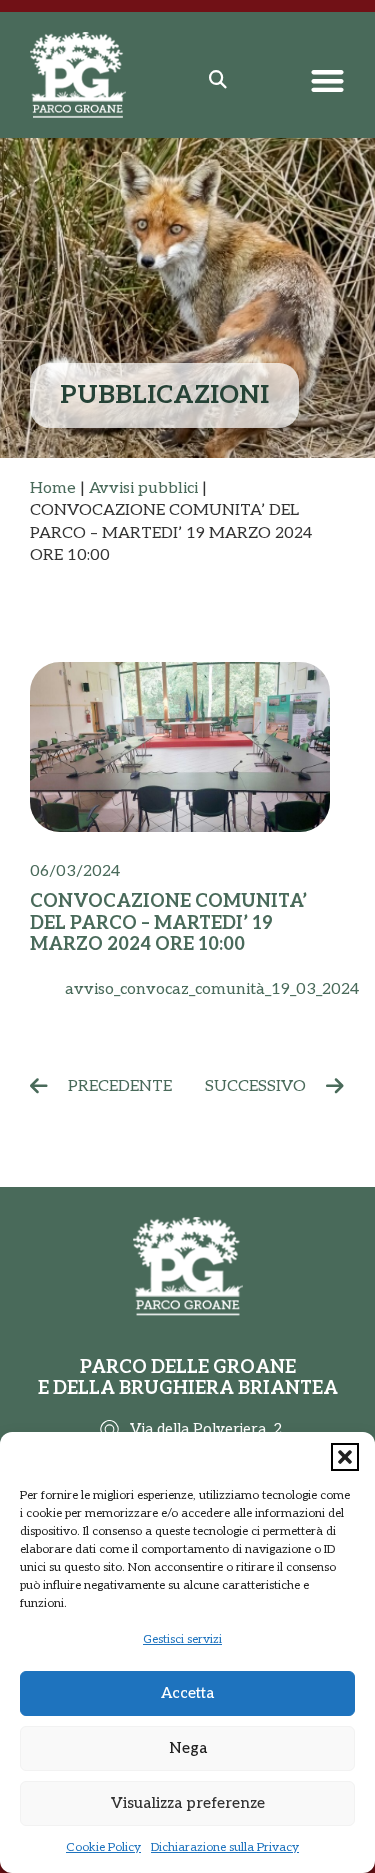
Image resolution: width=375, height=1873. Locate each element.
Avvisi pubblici (143, 488)
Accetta (187, 1693)
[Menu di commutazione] (327, 80)
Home (53, 488)
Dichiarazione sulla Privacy (225, 1847)
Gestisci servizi (182, 1639)
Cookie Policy (103, 1847)
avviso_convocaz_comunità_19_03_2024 (212, 989)
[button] (345, 1457)
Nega (188, 1748)
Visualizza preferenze (188, 1803)
